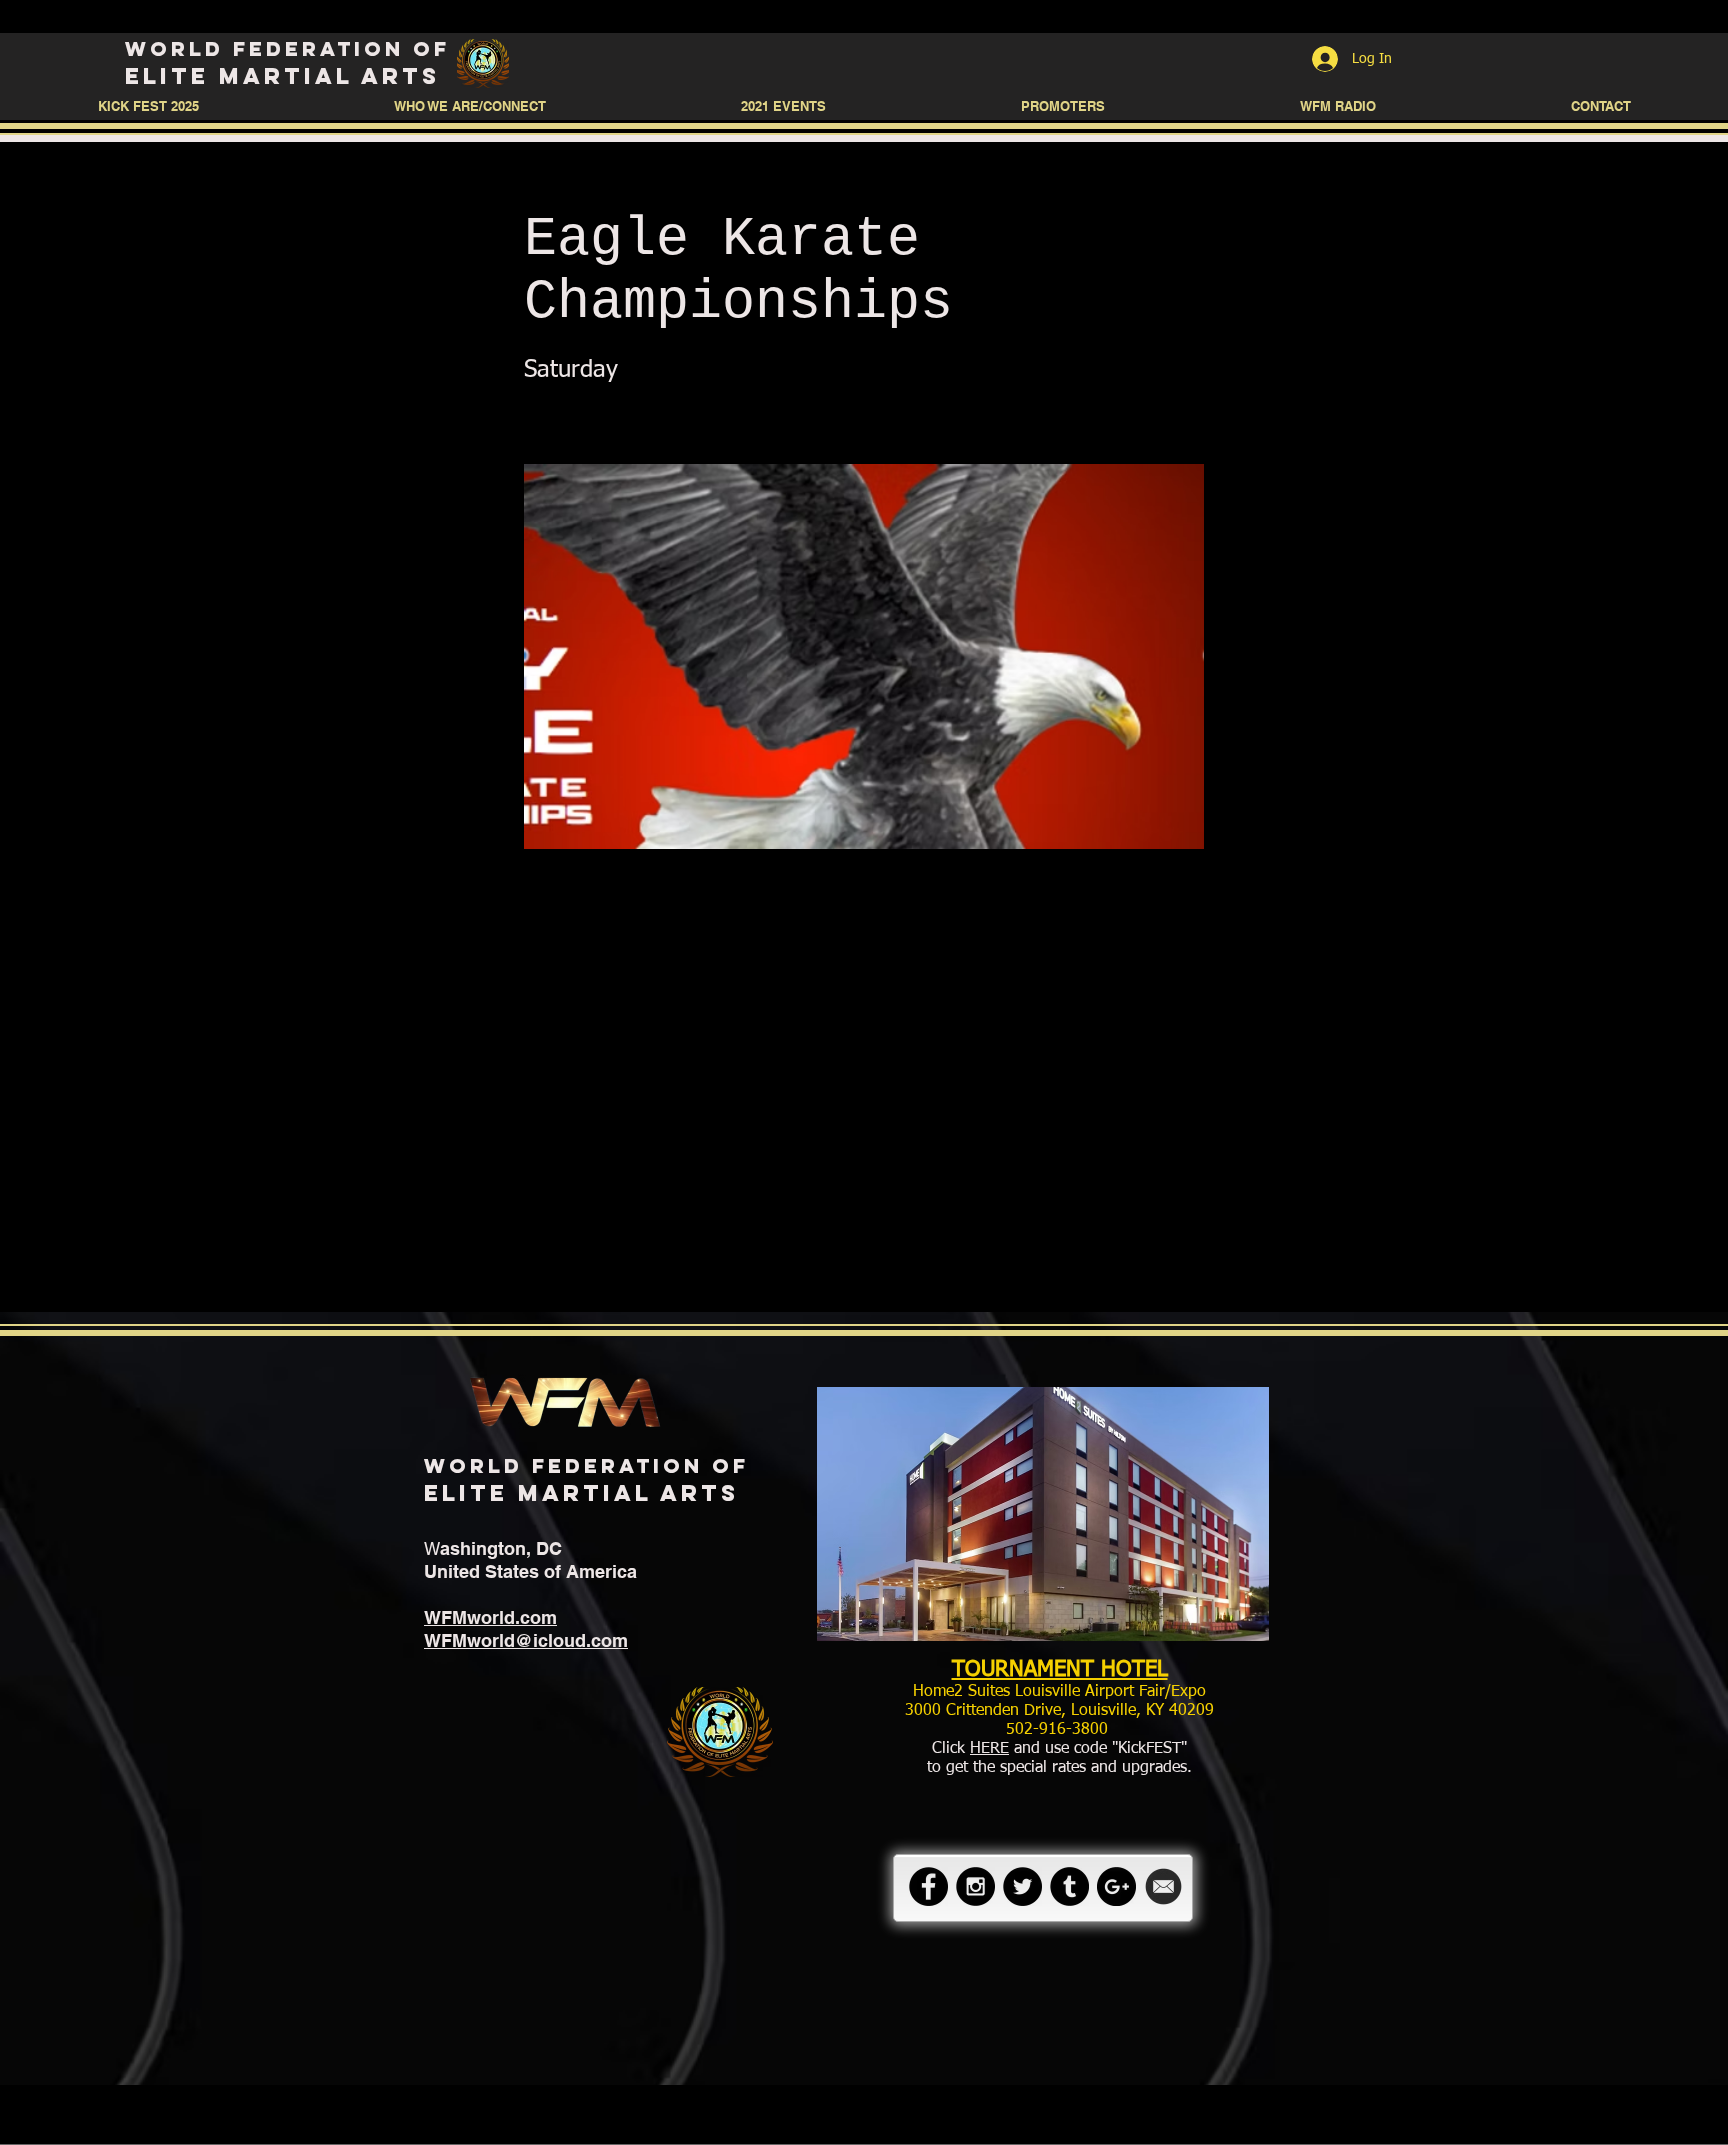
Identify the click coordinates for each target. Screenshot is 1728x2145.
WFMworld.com (490, 1617)
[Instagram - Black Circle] (975, 1886)
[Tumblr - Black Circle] (1069, 1886)
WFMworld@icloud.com (526, 1640)
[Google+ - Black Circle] (1116, 1886)
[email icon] (1163, 1886)
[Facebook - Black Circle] (928, 1886)
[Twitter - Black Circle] (1022, 1886)
